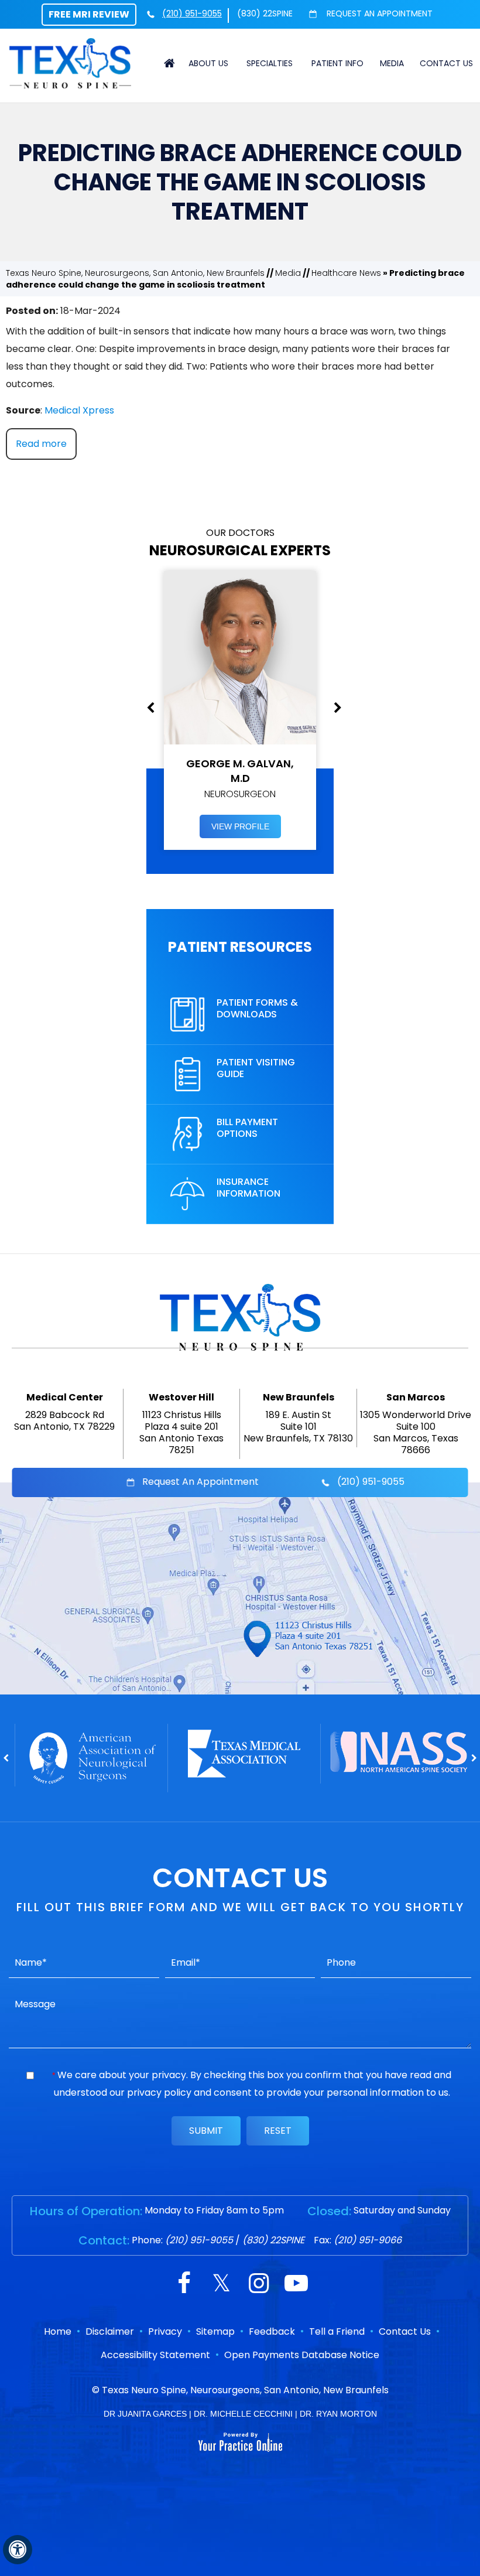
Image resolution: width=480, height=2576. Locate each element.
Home (170, 63)
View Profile (240, 826)
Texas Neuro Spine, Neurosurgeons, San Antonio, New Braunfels (135, 273)
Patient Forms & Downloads (257, 1008)
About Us (208, 63)
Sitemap (215, 2331)
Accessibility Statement (155, 2355)
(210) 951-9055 (192, 13)
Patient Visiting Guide (256, 1068)
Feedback (272, 2331)
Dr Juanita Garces (145, 2414)
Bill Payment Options (247, 1128)
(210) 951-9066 (368, 2240)
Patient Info (337, 63)
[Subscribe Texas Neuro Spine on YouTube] (296, 2285)
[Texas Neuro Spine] (70, 63)
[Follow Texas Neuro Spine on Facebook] (184, 2285)
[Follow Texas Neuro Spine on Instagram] (259, 2285)
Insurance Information (248, 1188)
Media (392, 63)
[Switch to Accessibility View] (18, 2550)
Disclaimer (110, 2331)
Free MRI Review (89, 14)
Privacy (165, 2331)
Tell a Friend (337, 2331)
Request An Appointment (378, 13)
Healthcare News (346, 273)
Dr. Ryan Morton (338, 2414)
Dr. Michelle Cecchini (243, 2414)
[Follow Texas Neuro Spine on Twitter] (221, 2285)
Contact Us (446, 63)
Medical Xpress (79, 410)
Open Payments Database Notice (302, 2355)
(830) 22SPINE (265, 13)
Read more (41, 444)
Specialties (270, 63)
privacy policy (159, 2092)
